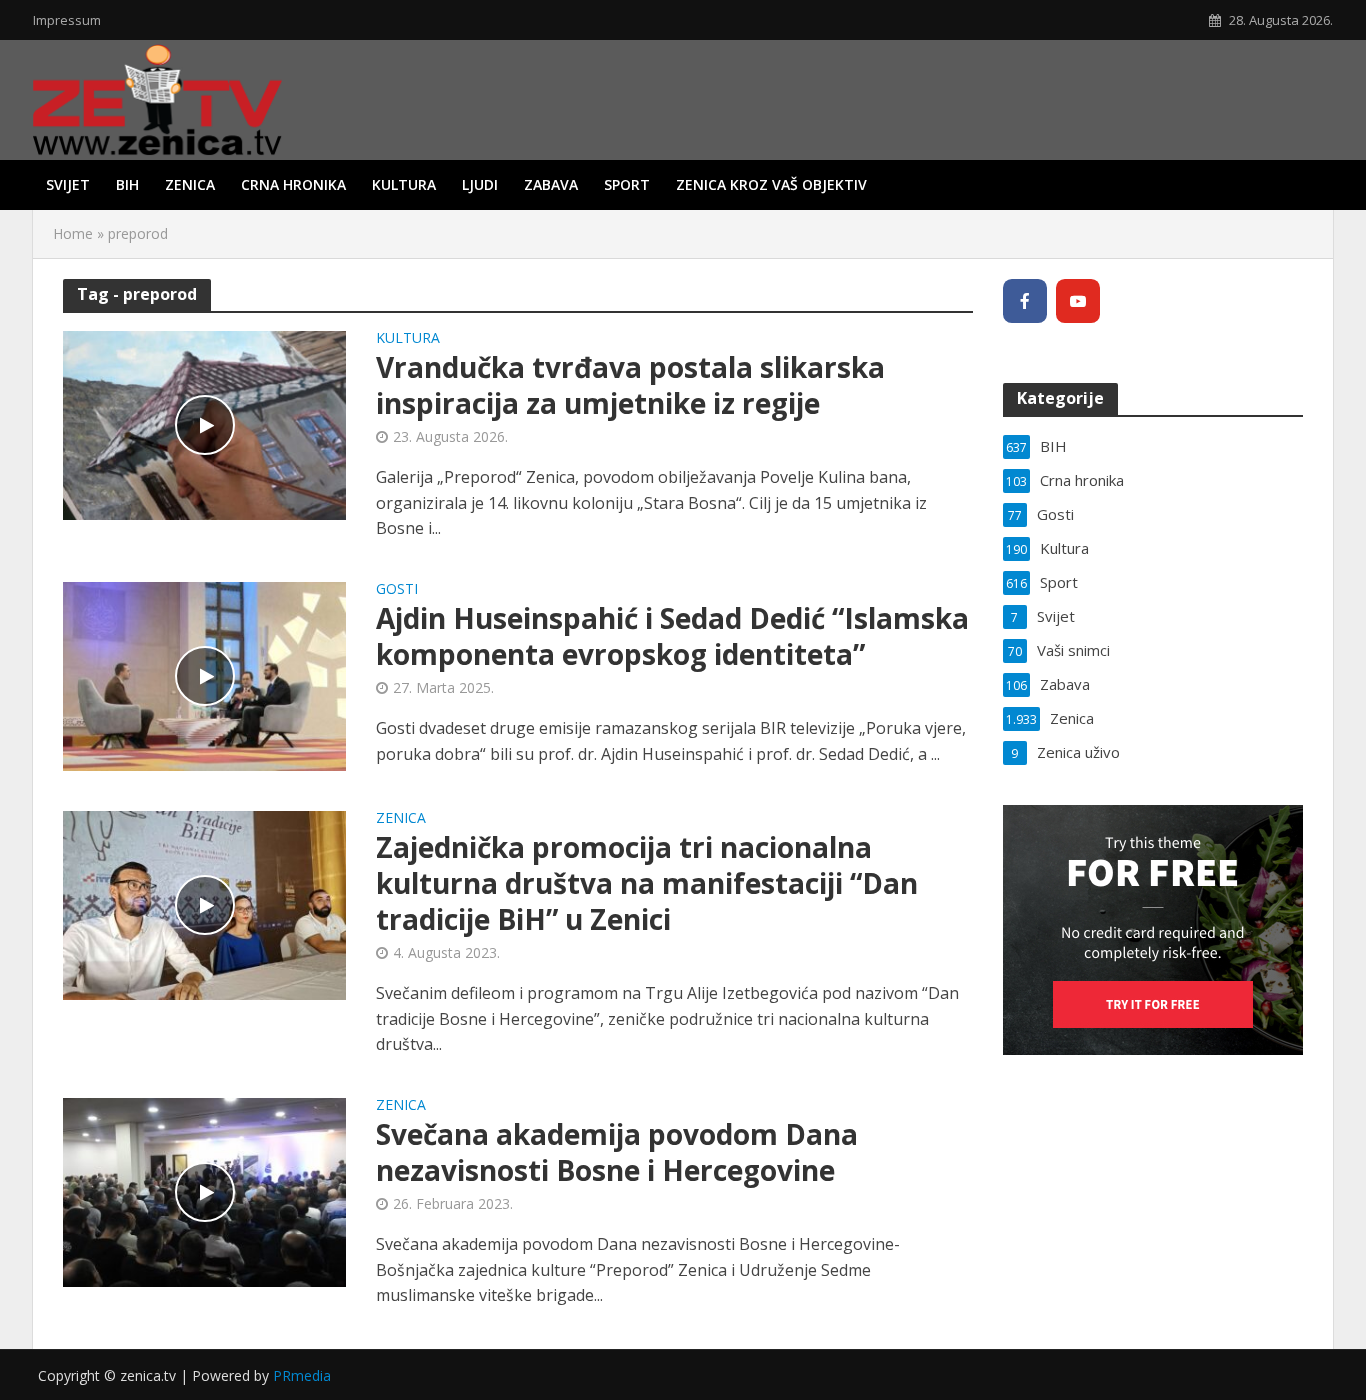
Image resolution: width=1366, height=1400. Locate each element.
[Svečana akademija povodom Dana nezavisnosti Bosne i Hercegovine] (204, 1191)
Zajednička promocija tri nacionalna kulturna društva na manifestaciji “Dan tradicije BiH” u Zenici (647, 883)
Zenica (190, 184)
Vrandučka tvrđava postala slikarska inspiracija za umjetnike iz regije (630, 385)
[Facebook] (1025, 301)
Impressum (67, 20)
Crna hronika (293, 184)
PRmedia (302, 1375)
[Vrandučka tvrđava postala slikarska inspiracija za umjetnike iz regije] (204, 424)
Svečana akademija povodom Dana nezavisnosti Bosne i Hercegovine (617, 1152)
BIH (127, 184)
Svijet (68, 184)
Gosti (397, 590)
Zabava (551, 184)
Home (73, 233)
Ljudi (480, 184)
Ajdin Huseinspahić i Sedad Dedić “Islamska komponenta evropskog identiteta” (672, 636)
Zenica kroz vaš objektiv (771, 184)
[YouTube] (1078, 301)
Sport (627, 184)
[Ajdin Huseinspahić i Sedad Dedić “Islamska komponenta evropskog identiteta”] (204, 675)
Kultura (404, 184)
